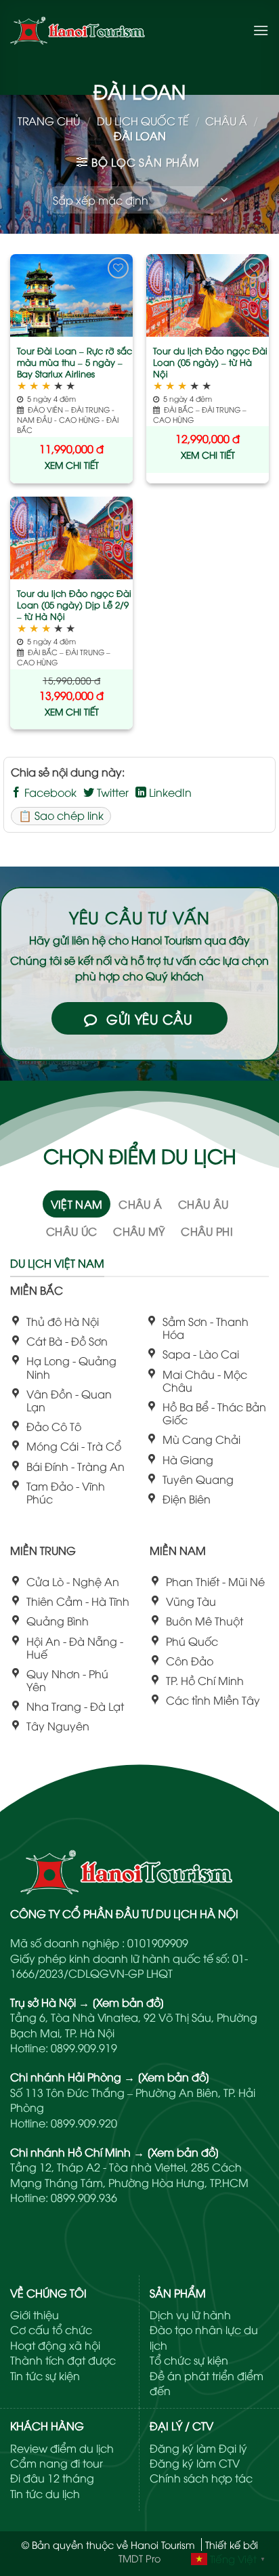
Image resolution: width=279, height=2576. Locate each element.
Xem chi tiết (72, 464)
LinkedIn (169, 792)
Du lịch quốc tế (143, 121)
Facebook (49, 792)
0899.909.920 (84, 2123)
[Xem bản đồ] (128, 2002)
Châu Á (226, 121)
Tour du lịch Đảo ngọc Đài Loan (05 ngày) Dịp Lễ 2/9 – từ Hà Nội (74, 605)
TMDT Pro (139, 2558)
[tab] (77, 1204)
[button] (261, 30)
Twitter (111, 792)
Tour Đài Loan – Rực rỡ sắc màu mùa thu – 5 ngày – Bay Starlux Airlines (74, 362)
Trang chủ (49, 121)
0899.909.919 (84, 2048)
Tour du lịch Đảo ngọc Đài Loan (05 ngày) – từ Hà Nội (210, 362)
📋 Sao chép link (61, 815)
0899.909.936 (84, 2197)
